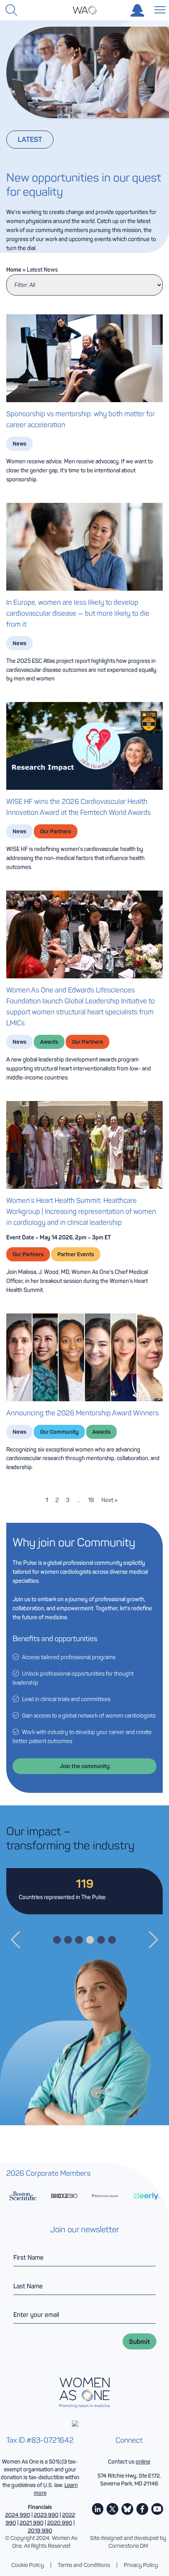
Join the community (85, 1766)
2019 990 (40, 2531)
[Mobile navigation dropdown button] (158, 9)
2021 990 (32, 2523)
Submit (140, 2341)
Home (14, 270)
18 (91, 1500)
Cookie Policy (28, 2565)
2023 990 (46, 2515)
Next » (109, 1500)
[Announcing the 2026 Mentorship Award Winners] (84, 1357)
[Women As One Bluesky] (127, 2509)
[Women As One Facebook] (142, 2509)
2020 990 (60, 2523)
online (143, 2462)
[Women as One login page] (137, 10)
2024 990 (18, 2515)
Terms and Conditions (84, 2565)
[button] (16, 1940)
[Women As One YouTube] (157, 2509)
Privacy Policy (141, 2565)
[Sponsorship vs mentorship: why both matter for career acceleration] (84, 358)
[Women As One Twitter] (112, 2509)
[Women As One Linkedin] (98, 2509)
